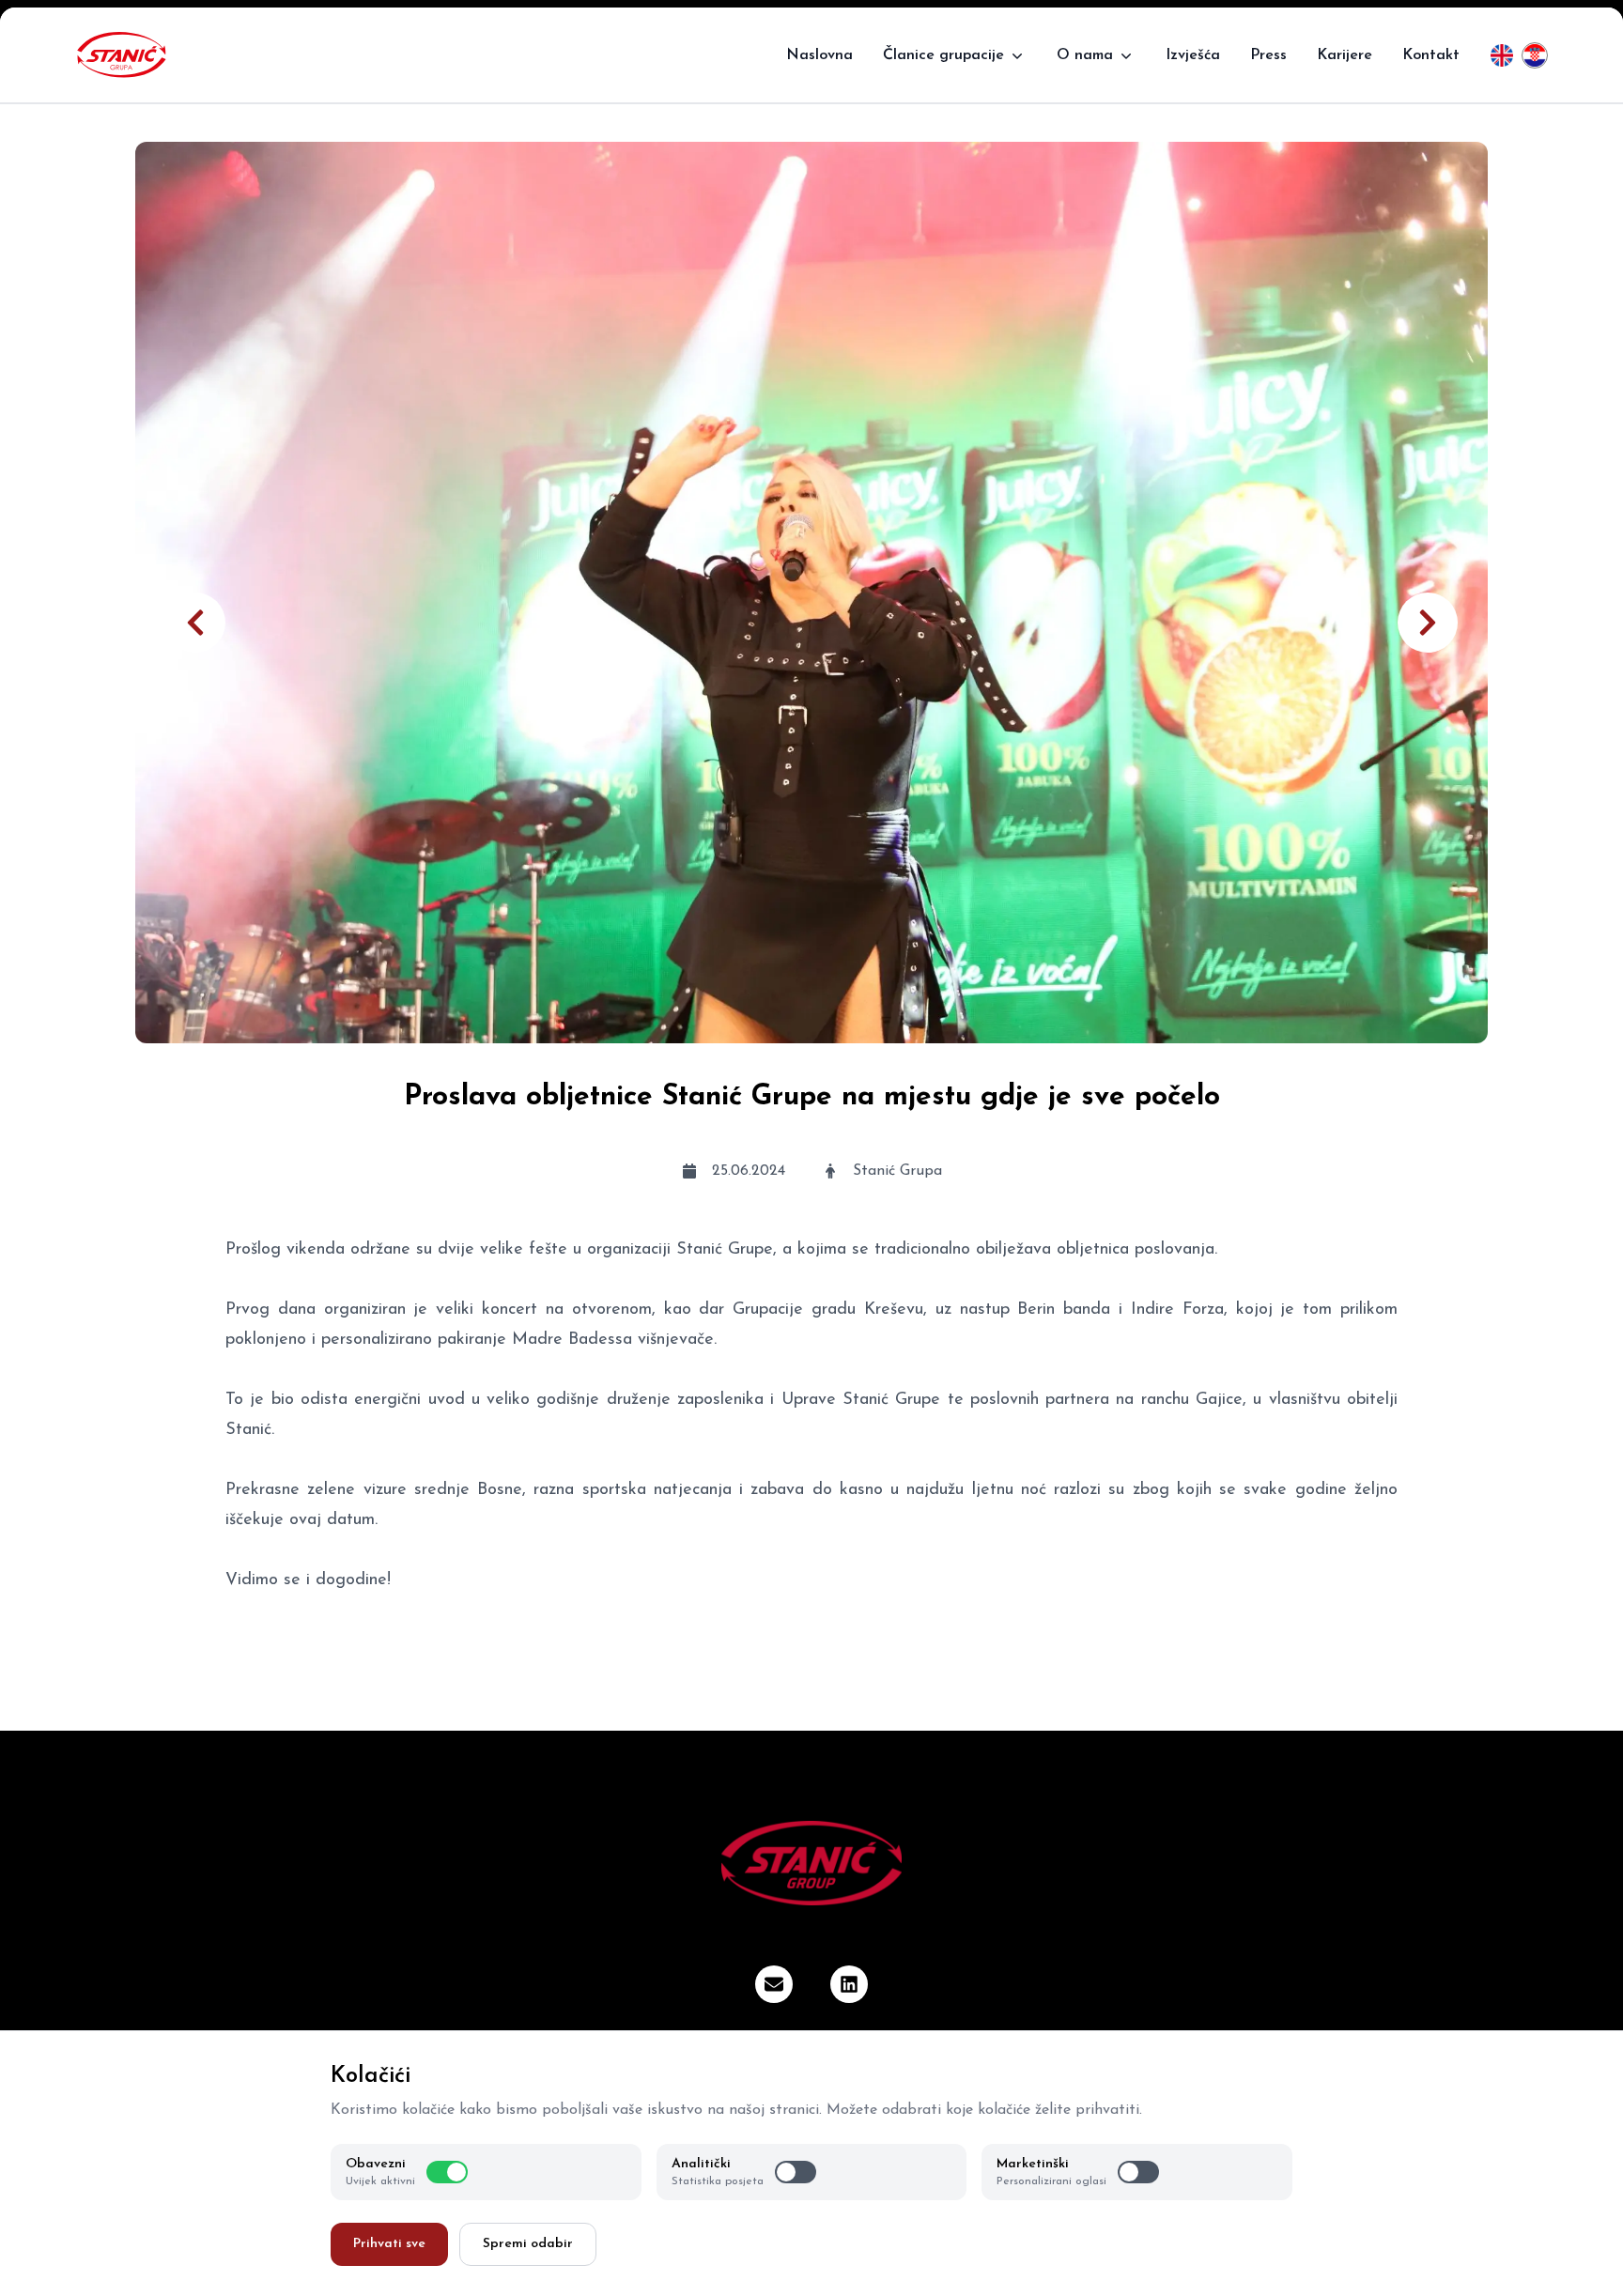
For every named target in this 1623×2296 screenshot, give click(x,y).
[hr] (1535, 55)
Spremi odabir (528, 2244)
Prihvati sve (389, 2244)
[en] (1502, 55)
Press (1268, 55)
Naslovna (819, 55)
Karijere (1345, 55)
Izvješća (1193, 55)
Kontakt (1431, 55)
